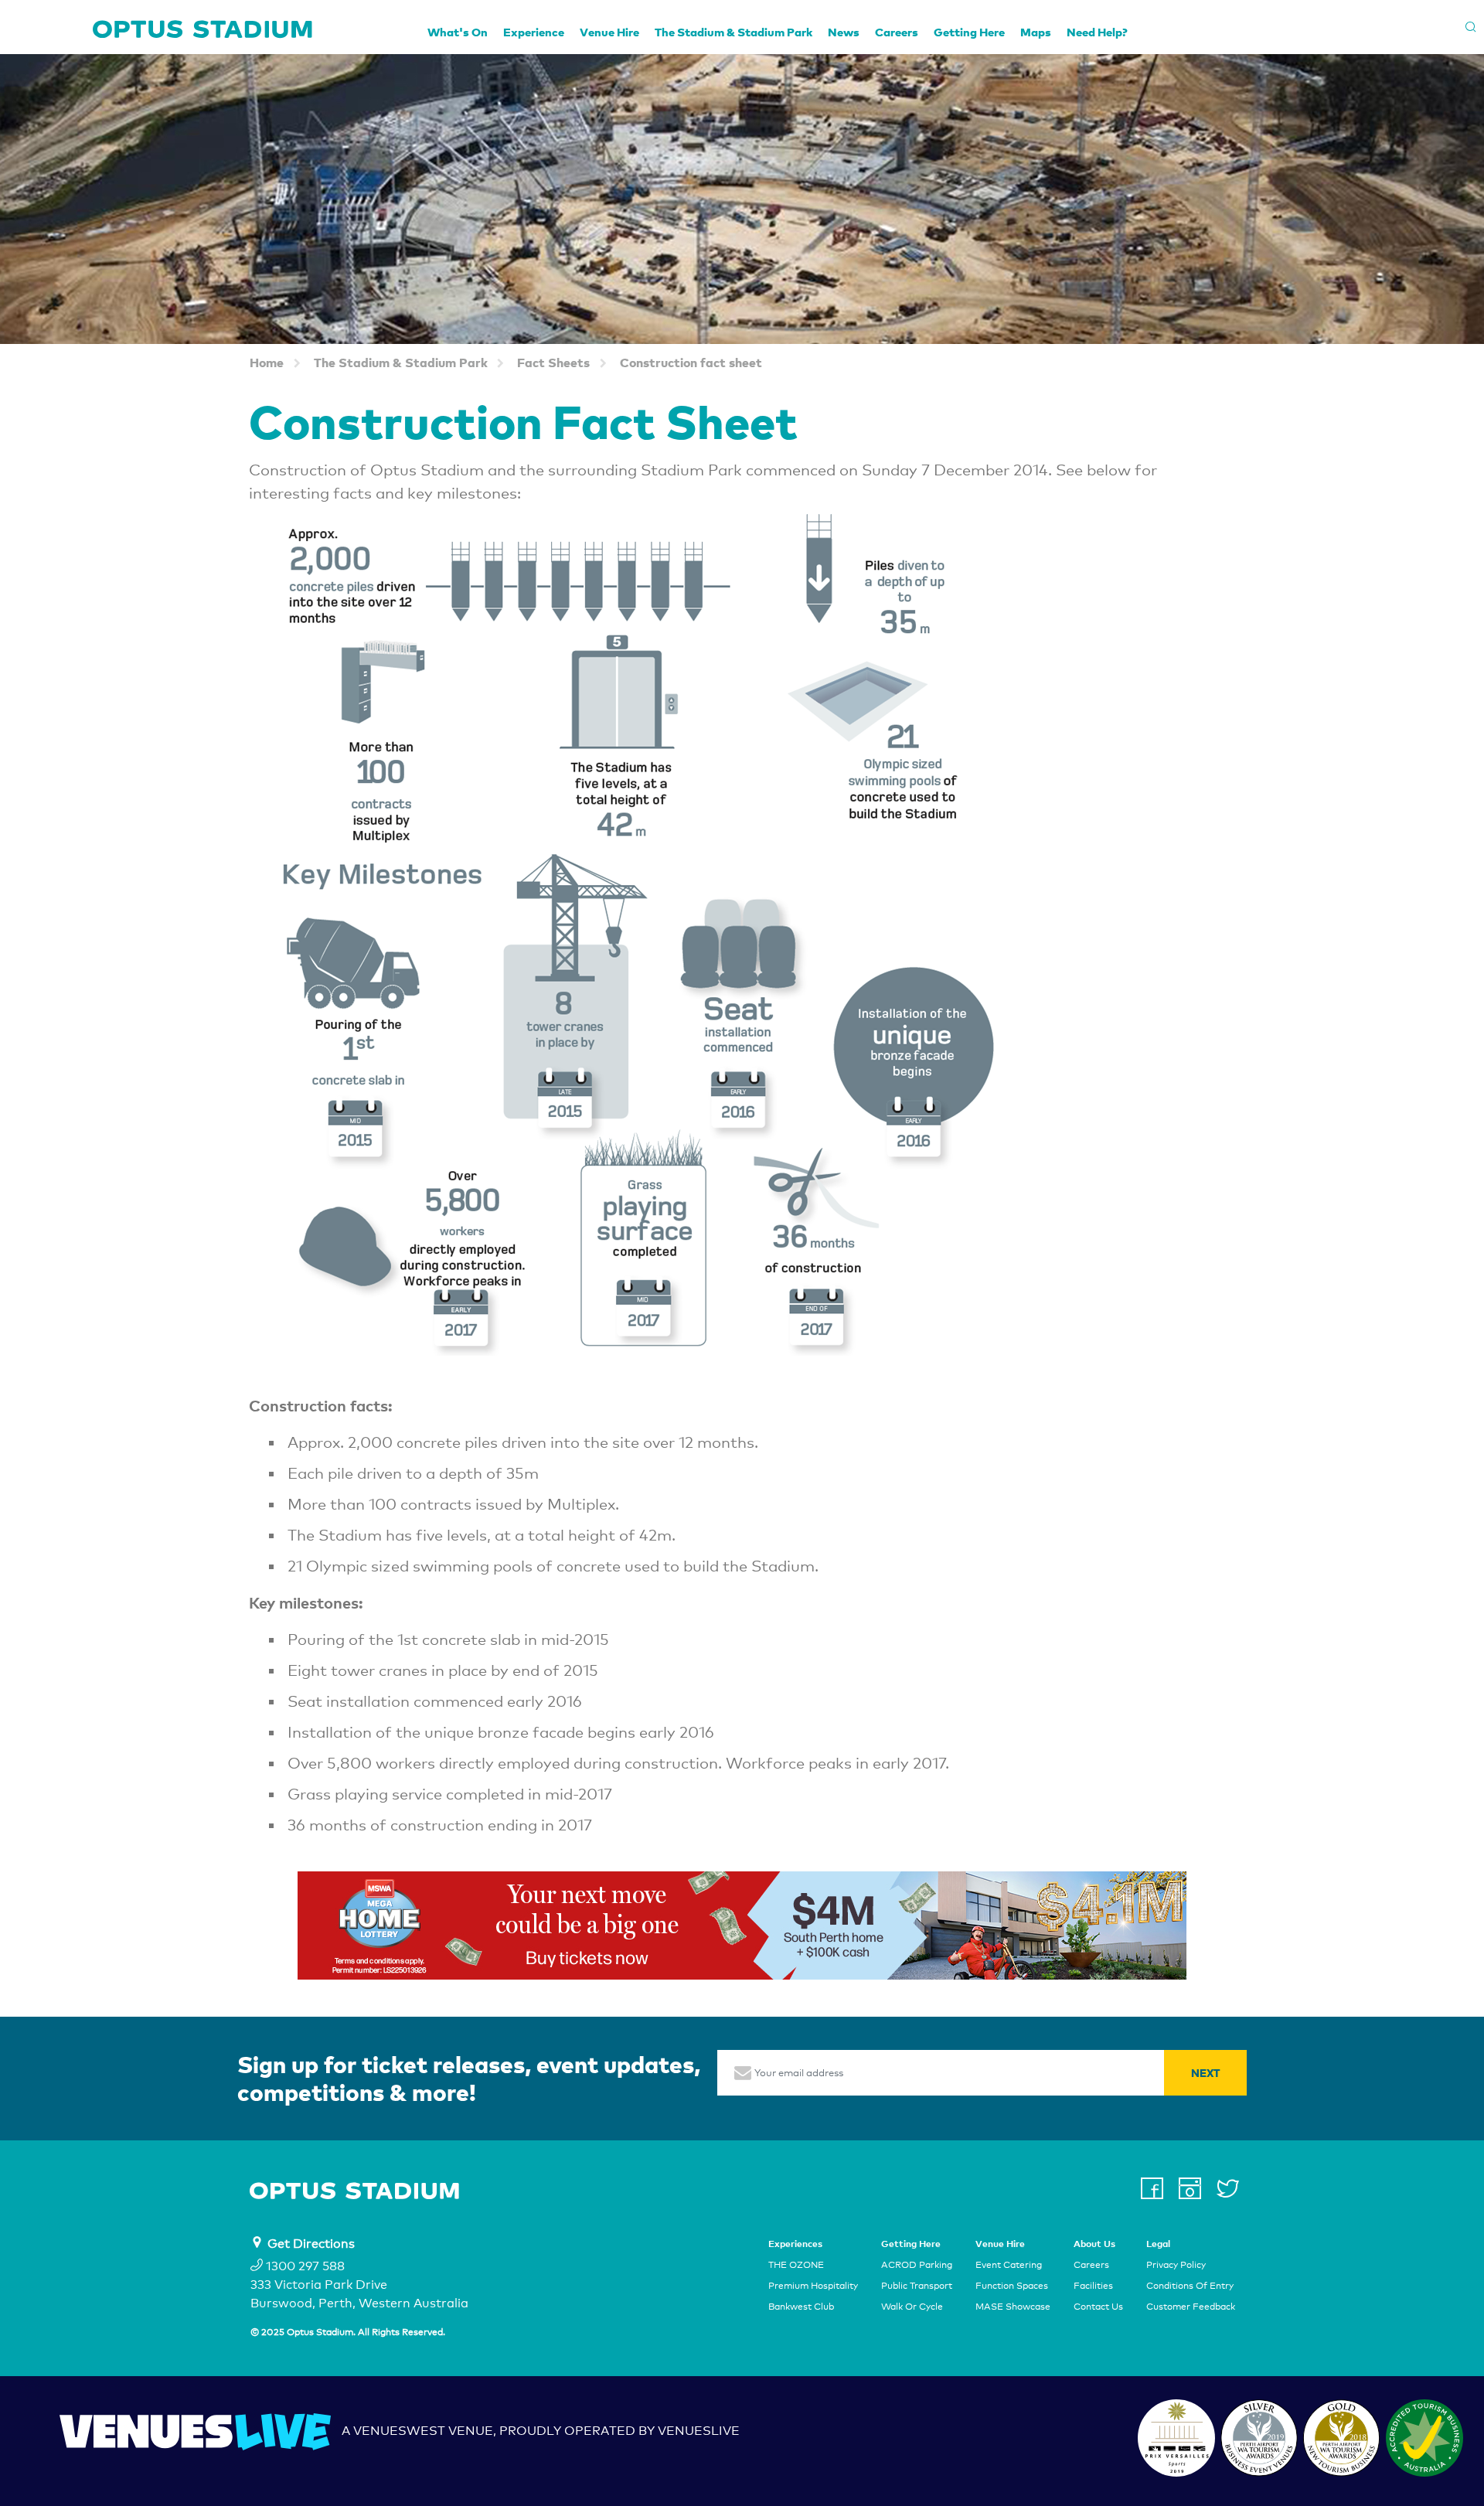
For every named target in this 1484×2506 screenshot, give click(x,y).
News (844, 32)
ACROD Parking (917, 2265)
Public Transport (917, 2286)
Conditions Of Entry (1190, 2286)
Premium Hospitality (813, 2286)
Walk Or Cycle (912, 2307)
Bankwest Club (801, 2307)
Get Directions (311, 2244)
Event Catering (1009, 2265)
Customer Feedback (1191, 2307)
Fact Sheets (553, 362)
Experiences (795, 2244)
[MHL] (742, 1925)
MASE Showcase (1013, 2307)
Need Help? (1097, 32)
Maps (1036, 32)
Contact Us (1098, 2307)
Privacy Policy (1176, 2265)
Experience (534, 32)
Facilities (1093, 2286)
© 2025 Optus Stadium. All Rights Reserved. (348, 2332)
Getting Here (969, 32)
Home (267, 362)
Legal (1158, 2244)
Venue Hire (609, 32)
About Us (1094, 2244)
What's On (458, 32)
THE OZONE (796, 2265)
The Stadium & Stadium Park (733, 32)
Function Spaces (1012, 2286)
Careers (897, 32)
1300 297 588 (304, 2266)
